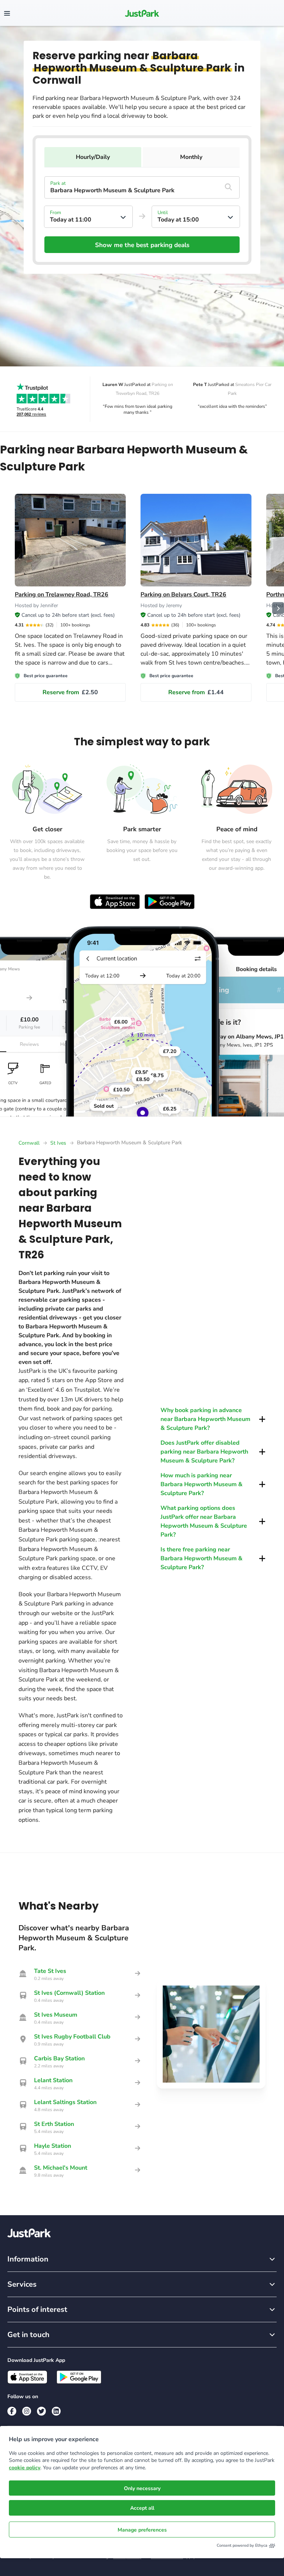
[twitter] (41, 2411)
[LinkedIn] (56, 2411)
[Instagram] (27, 2411)
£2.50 (70, 692)
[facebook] (12, 2411)
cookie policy (25, 2468)
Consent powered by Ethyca (242, 2545)
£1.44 (196, 692)
